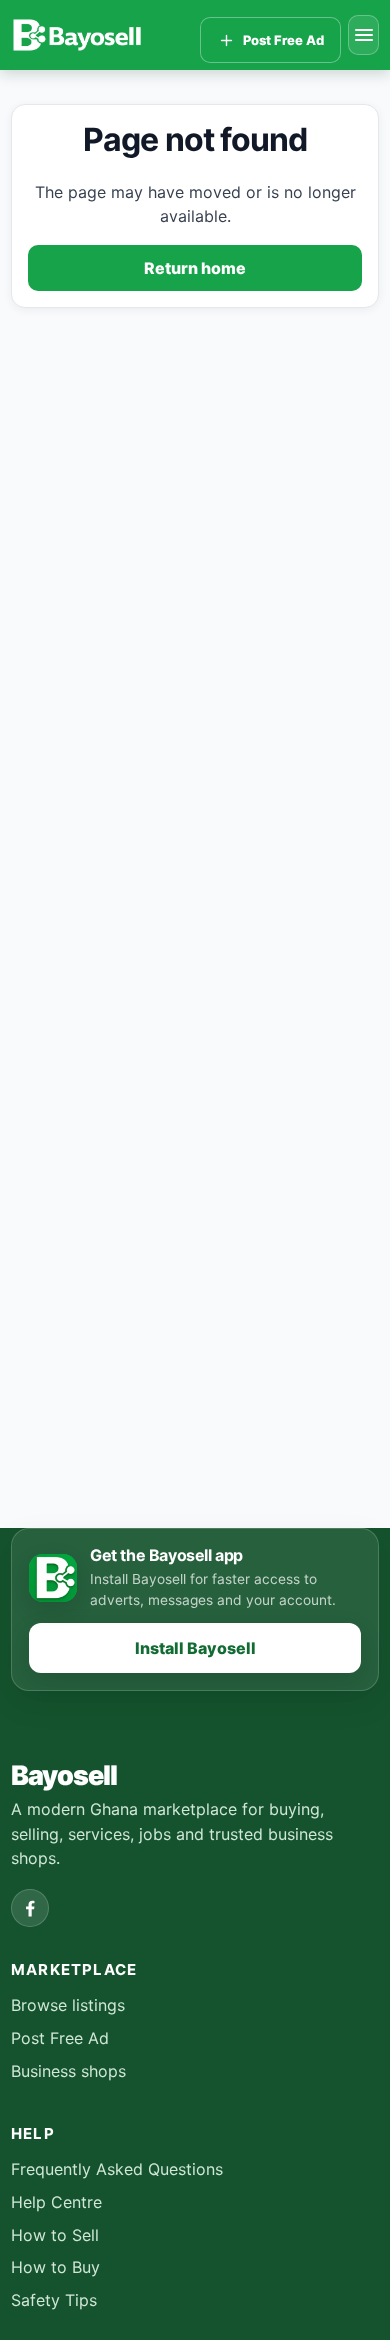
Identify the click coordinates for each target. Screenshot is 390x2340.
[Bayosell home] (101, 35)
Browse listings (68, 2005)
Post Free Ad (60, 2038)
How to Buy (55, 2267)
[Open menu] (363, 35)
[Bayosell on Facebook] (30, 1908)
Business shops (68, 2071)
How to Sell (55, 2235)
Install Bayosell (195, 1648)
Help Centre (56, 2202)
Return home (195, 268)
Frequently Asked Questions (117, 2169)
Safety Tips (54, 2300)
